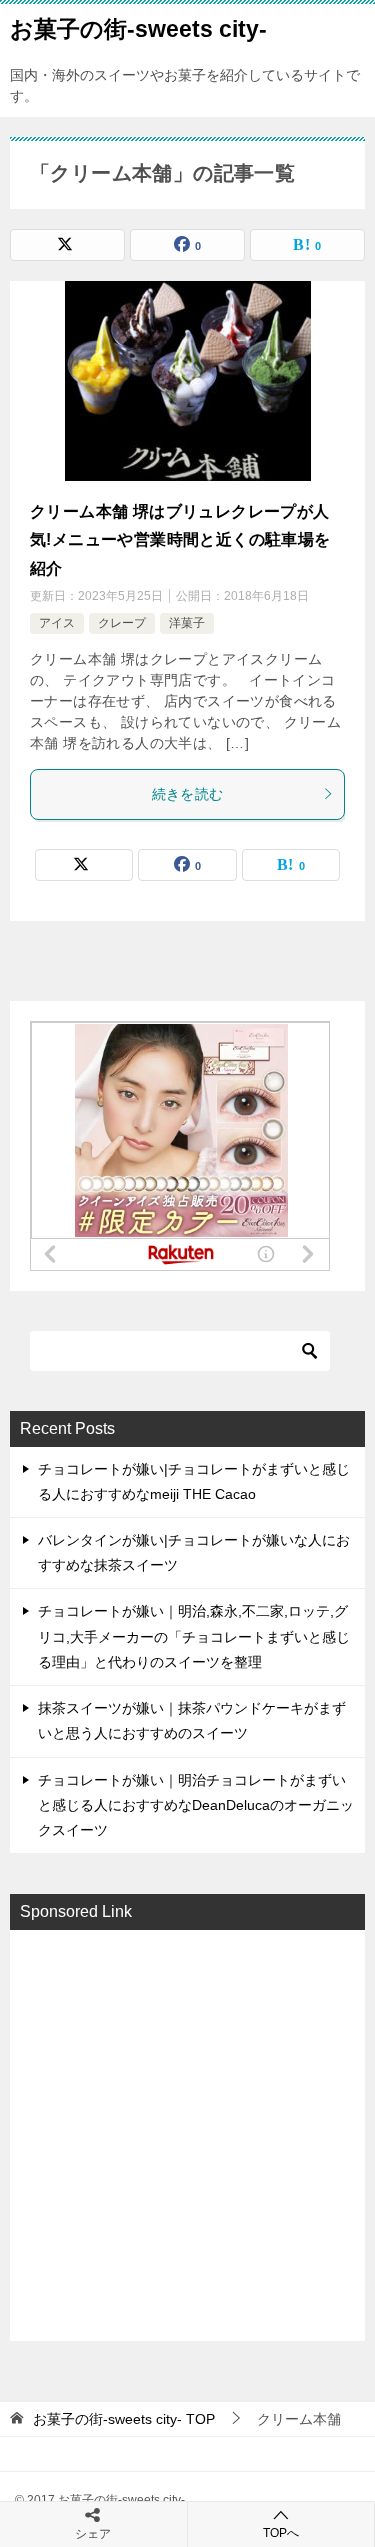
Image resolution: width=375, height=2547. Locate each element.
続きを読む (188, 794)
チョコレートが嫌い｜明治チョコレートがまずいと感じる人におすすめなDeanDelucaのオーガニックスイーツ (196, 1805)
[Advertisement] (187, 2133)
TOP (124, 2419)
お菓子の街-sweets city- (138, 29)
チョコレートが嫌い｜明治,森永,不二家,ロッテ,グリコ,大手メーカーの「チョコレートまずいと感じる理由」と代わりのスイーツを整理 (194, 1636)
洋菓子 (187, 623)
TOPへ (281, 2533)
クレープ (122, 623)
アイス (57, 623)
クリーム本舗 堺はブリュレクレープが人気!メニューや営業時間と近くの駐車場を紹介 (180, 540)
